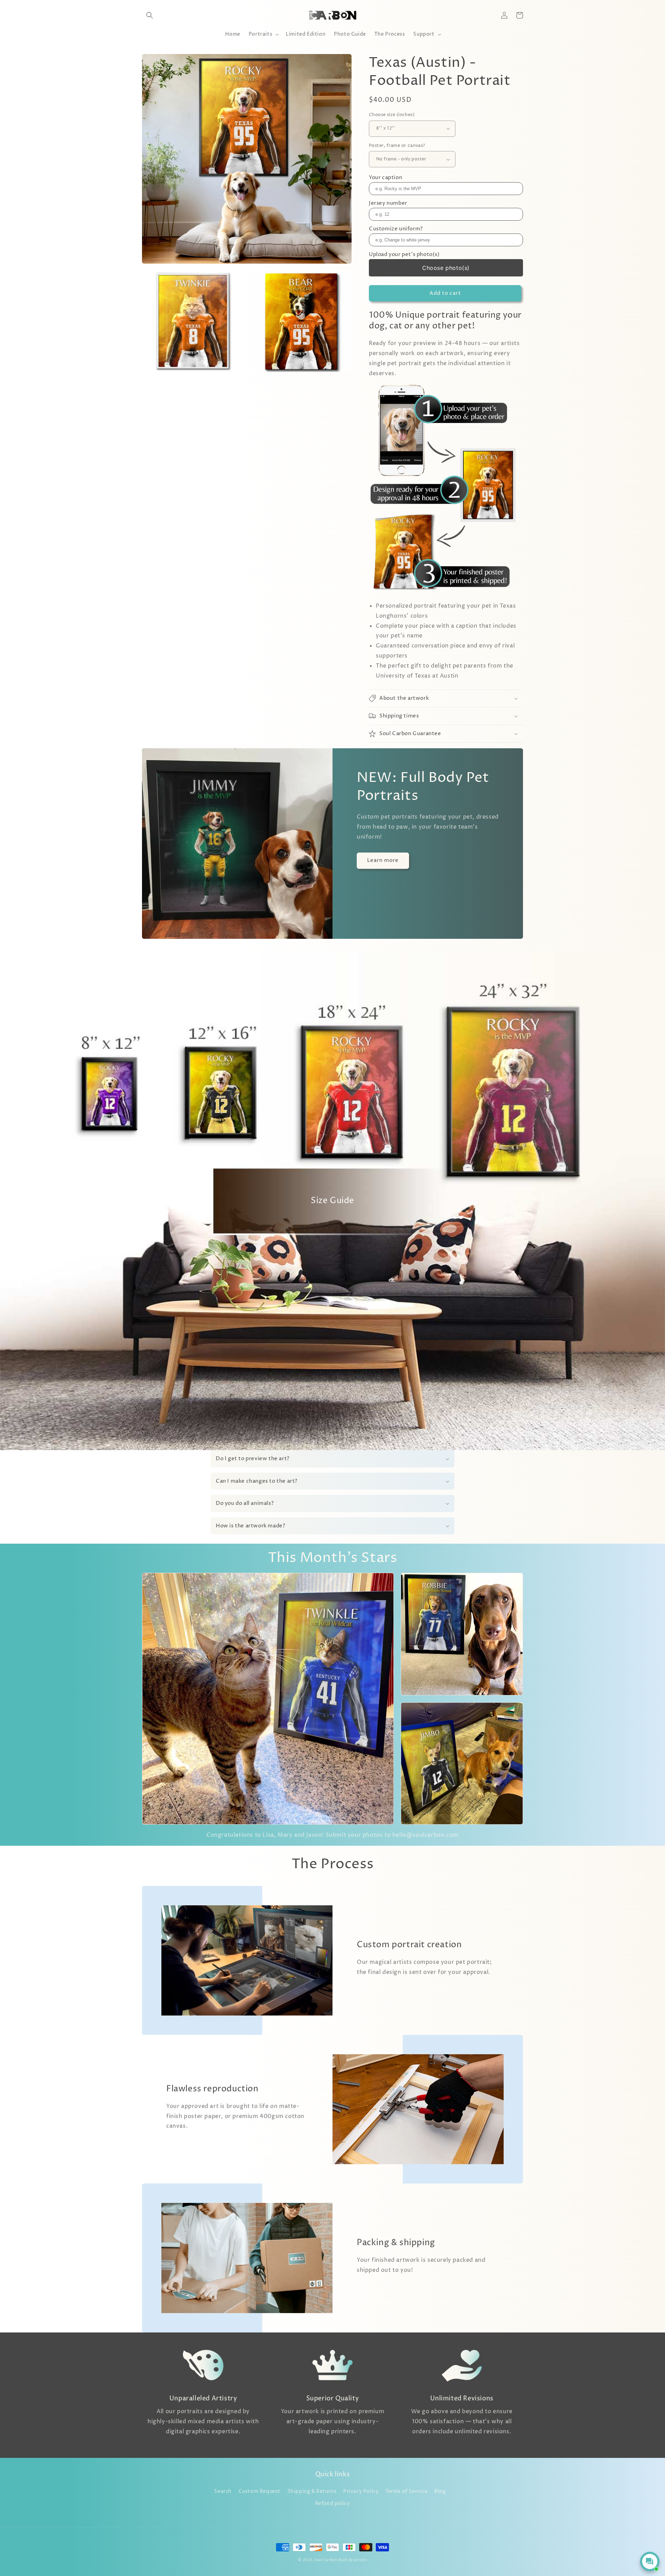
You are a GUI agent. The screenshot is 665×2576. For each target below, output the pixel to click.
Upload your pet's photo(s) (404, 254)
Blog (440, 2491)
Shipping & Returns (312, 2491)
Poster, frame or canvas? (397, 145)
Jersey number (388, 203)
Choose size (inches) (392, 115)
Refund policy (333, 2503)
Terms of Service (407, 2491)
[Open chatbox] (650, 2561)
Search (223, 2491)
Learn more (383, 860)
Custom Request (260, 2491)
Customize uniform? (396, 229)
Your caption (385, 178)
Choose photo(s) (446, 268)
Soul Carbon (326, 2560)
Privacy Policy (361, 2491)
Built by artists (353, 2560)
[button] (150, 15)
